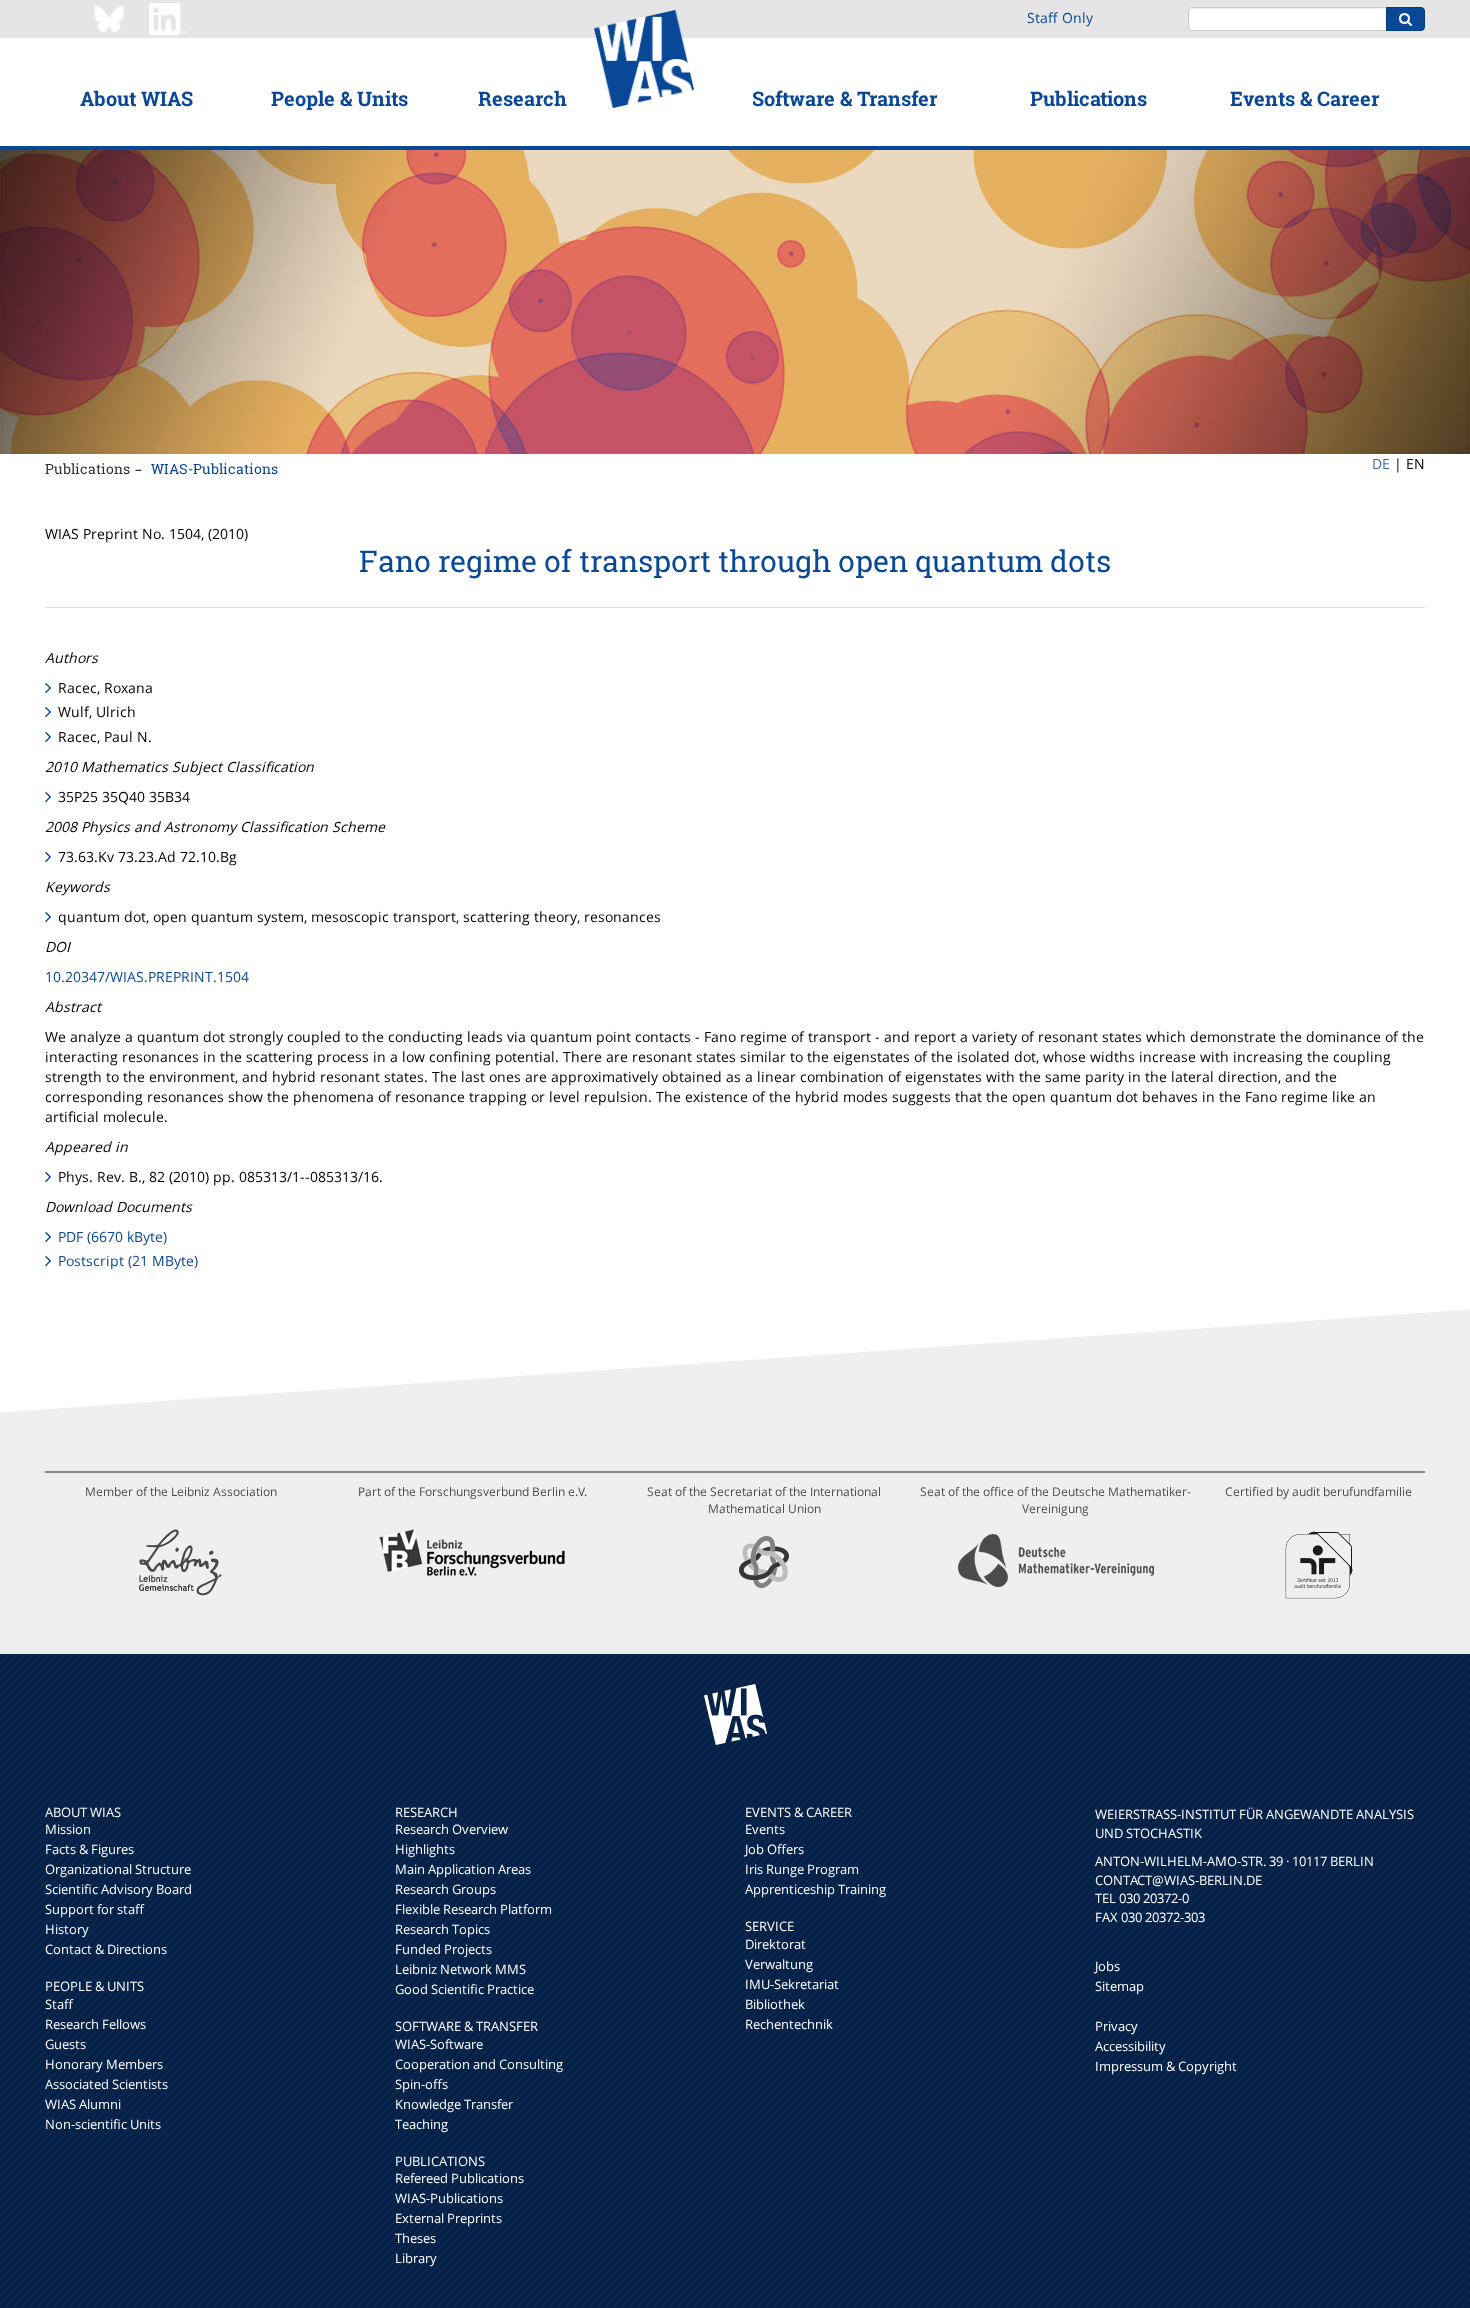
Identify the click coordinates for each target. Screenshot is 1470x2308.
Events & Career (1304, 98)
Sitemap (1119, 1986)
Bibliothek (775, 2004)
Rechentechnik (789, 2024)
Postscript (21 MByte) (128, 1260)
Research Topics (442, 1929)
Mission (68, 1829)
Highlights (425, 1849)
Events (765, 1829)
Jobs (1107, 1966)
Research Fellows (95, 2024)
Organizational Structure (118, 1869)
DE (1381, 463)
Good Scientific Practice (464, 1989)
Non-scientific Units (103, 2124)
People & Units (339, 98)
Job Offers (774, 1849)
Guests (65, 2044)
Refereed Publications (459, 2178)
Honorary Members (104, 2064)
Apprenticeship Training (815, 1889)
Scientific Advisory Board (118, 1889)
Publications (1088, 98)
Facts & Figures (89, 1849)
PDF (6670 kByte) (112, 1236)
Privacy (1116, 2026)
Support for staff (94, 1909)
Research (522, 98)
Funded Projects (443, 1949)
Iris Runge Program (802, 1869)
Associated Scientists (106, 2084)
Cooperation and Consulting (479, 2064)
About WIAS (136, 98)
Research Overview (451, 1829)
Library (416, 2258)
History (67, 1929)
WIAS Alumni (83, 2104)
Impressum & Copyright (1166, 2066)
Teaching (421, 2124)
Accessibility (1130, 2046)
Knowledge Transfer (454, 2104)
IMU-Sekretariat (792, 1984)
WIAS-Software (439, 2044)
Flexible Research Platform (473, 1909)
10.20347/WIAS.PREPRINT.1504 (147, 976)
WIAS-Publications (214, 468)
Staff (59, 2004)
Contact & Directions (106, 1949)
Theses (415, 2238)
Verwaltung (779, 1964)
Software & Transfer (844, 98)
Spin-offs (421, 2084)
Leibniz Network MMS (460, 1969)
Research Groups (445, 1889)
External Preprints (448, 2218)
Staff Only (1060, 17)
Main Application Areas (463, 1869)
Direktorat (775, 1944)
